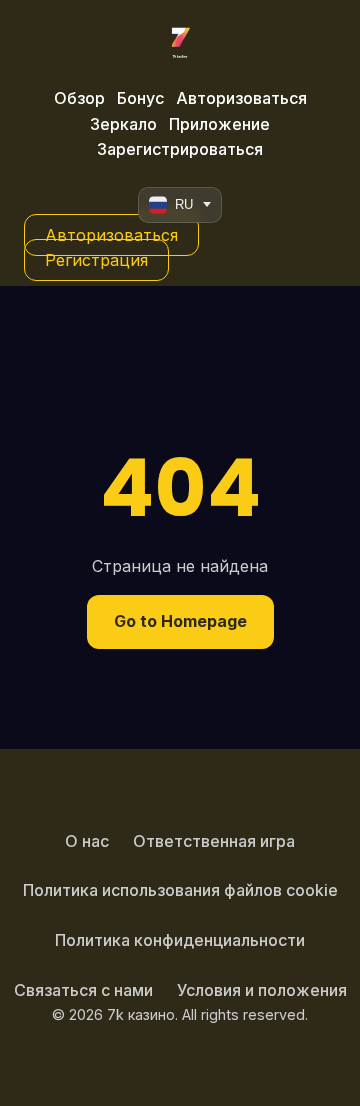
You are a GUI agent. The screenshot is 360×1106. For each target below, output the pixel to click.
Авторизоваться (241, 98)
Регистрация (96, 260)
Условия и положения (262, 990)
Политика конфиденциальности (180, 940)
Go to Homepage (180, 621)
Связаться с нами (83, 990)
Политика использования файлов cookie (180, 890)
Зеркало (123, 124)
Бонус (140, 98)
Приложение (219, 124)
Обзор (79, 98)
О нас (87, 841)
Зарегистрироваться (180, 149)
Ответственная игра (214, 841)
